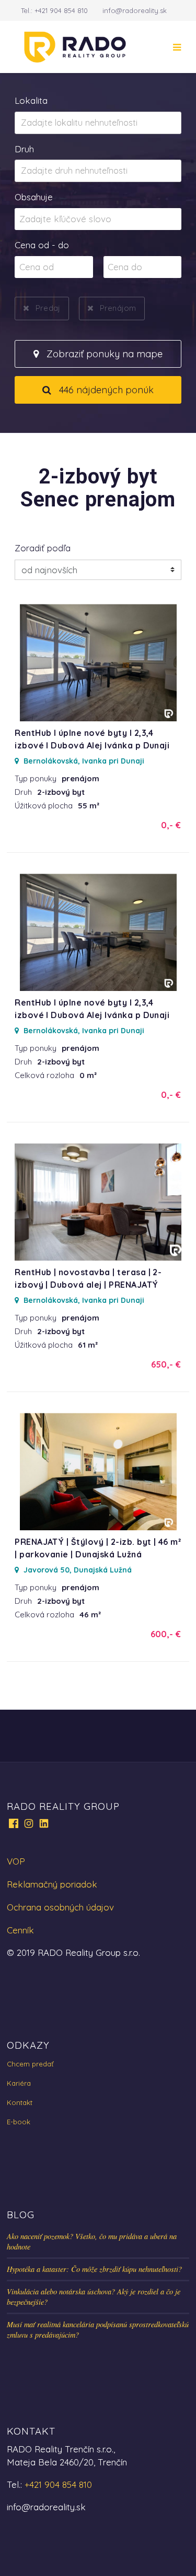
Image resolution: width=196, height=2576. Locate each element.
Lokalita (31, 100)
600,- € (166, 1634)
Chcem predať (30, 2064)
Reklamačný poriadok (52, 1884)
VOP (16, 1861)
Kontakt (20, 2102)
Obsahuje (34, 197)
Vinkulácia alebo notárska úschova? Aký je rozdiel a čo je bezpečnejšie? (94, 2297)
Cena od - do (42, 245)
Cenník (20, 1930)
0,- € (171, 825)
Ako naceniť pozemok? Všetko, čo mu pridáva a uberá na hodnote (92, 2241)
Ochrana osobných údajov (60, 1907)
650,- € (166, 1364)
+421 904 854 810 (61, 10)
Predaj (48, 308)
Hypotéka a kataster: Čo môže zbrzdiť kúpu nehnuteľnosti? (94, 2269)
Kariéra (19, 2083)
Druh (24, 149)
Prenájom (118, 308)
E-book (19, 2122)
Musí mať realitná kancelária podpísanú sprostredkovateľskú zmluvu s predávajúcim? (98, 2330)
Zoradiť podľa (43, 548)
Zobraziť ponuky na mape (103, 354)
